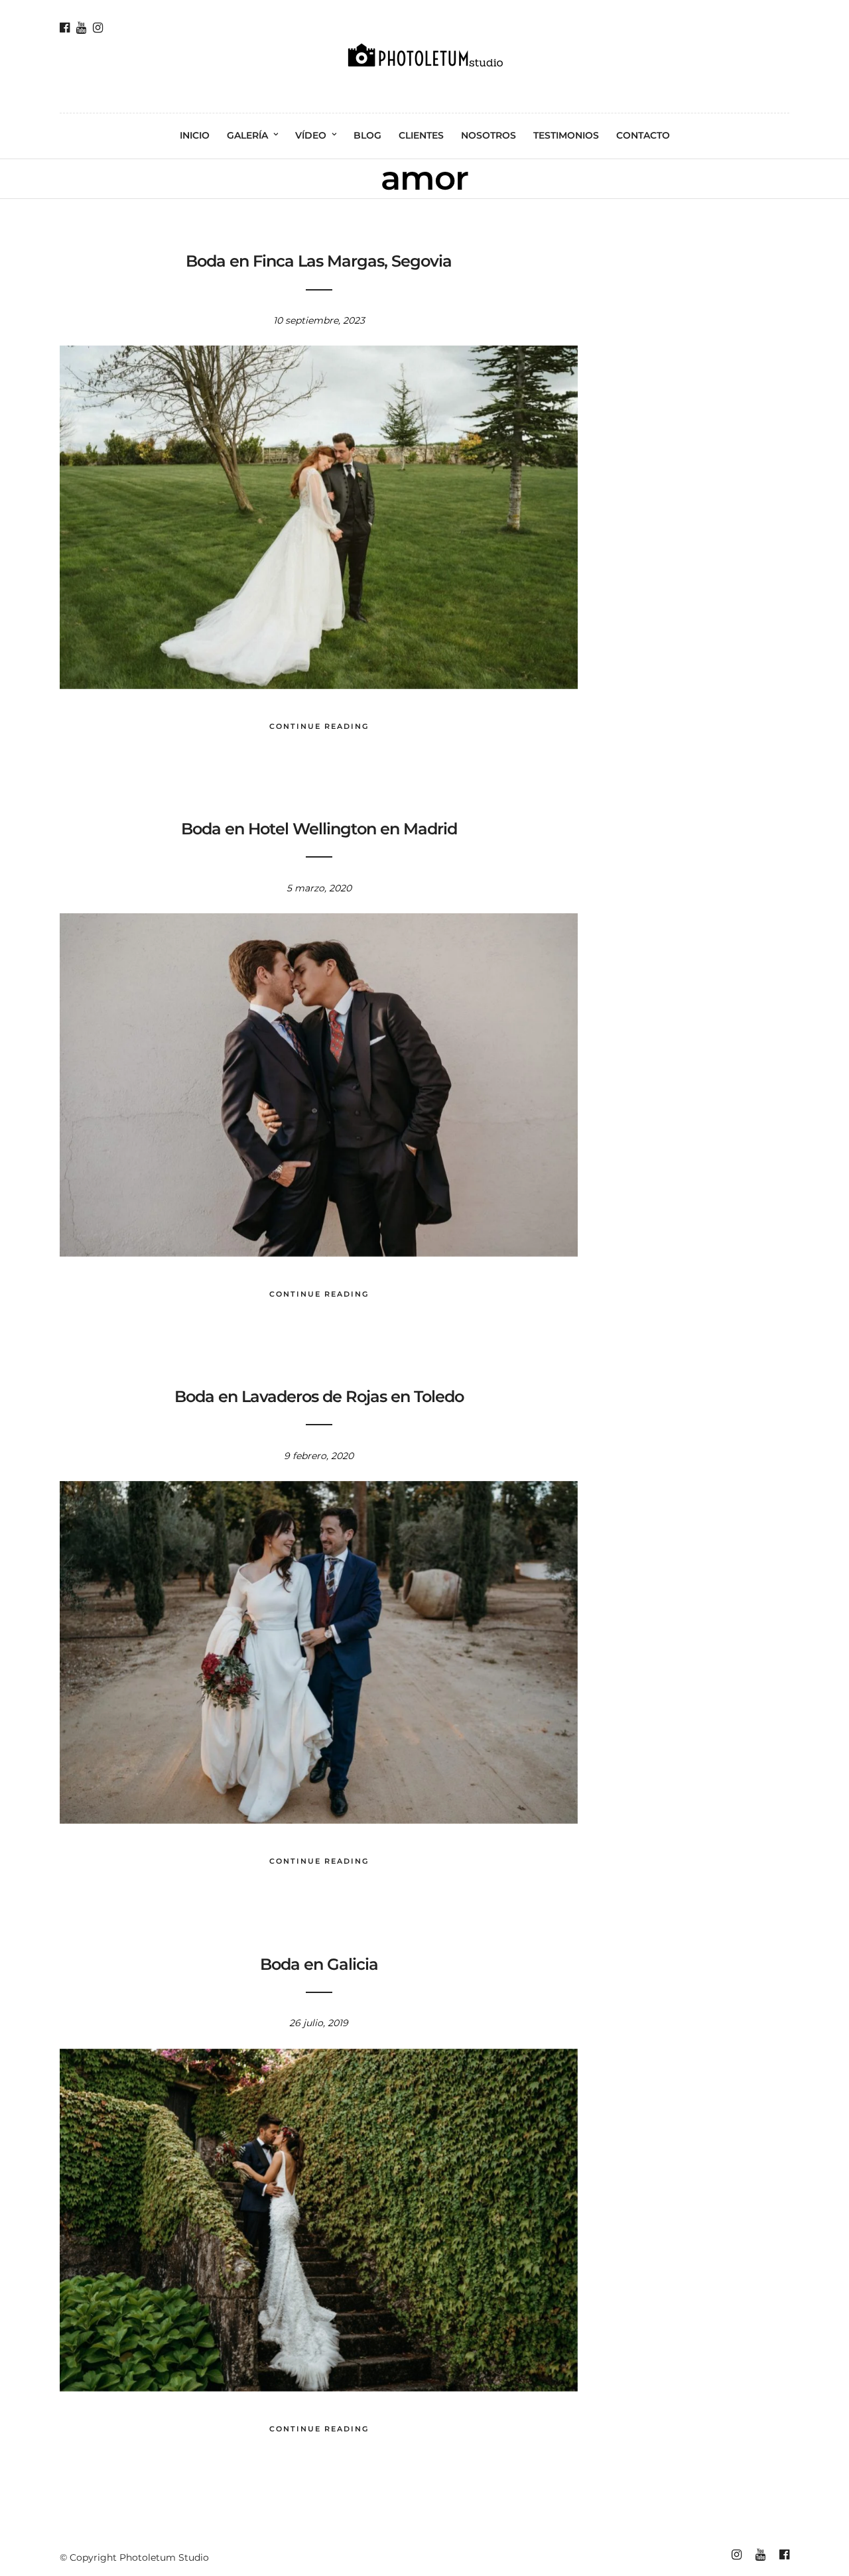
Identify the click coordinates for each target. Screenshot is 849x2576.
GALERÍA (247, 135)
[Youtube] (81, 28)
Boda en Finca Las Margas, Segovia (319, 261)
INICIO (195, 135)
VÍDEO (311, 135)
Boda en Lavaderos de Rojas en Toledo (319, 1396)
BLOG (367, 135)
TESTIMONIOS (566, 135)
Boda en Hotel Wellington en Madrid (319, 829)
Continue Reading (319, 726)
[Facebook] (65, 28)
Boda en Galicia (319, 1964)
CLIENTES (421, 135)
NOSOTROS (489, 135)
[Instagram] (98, 28)
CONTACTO (643, 135)
